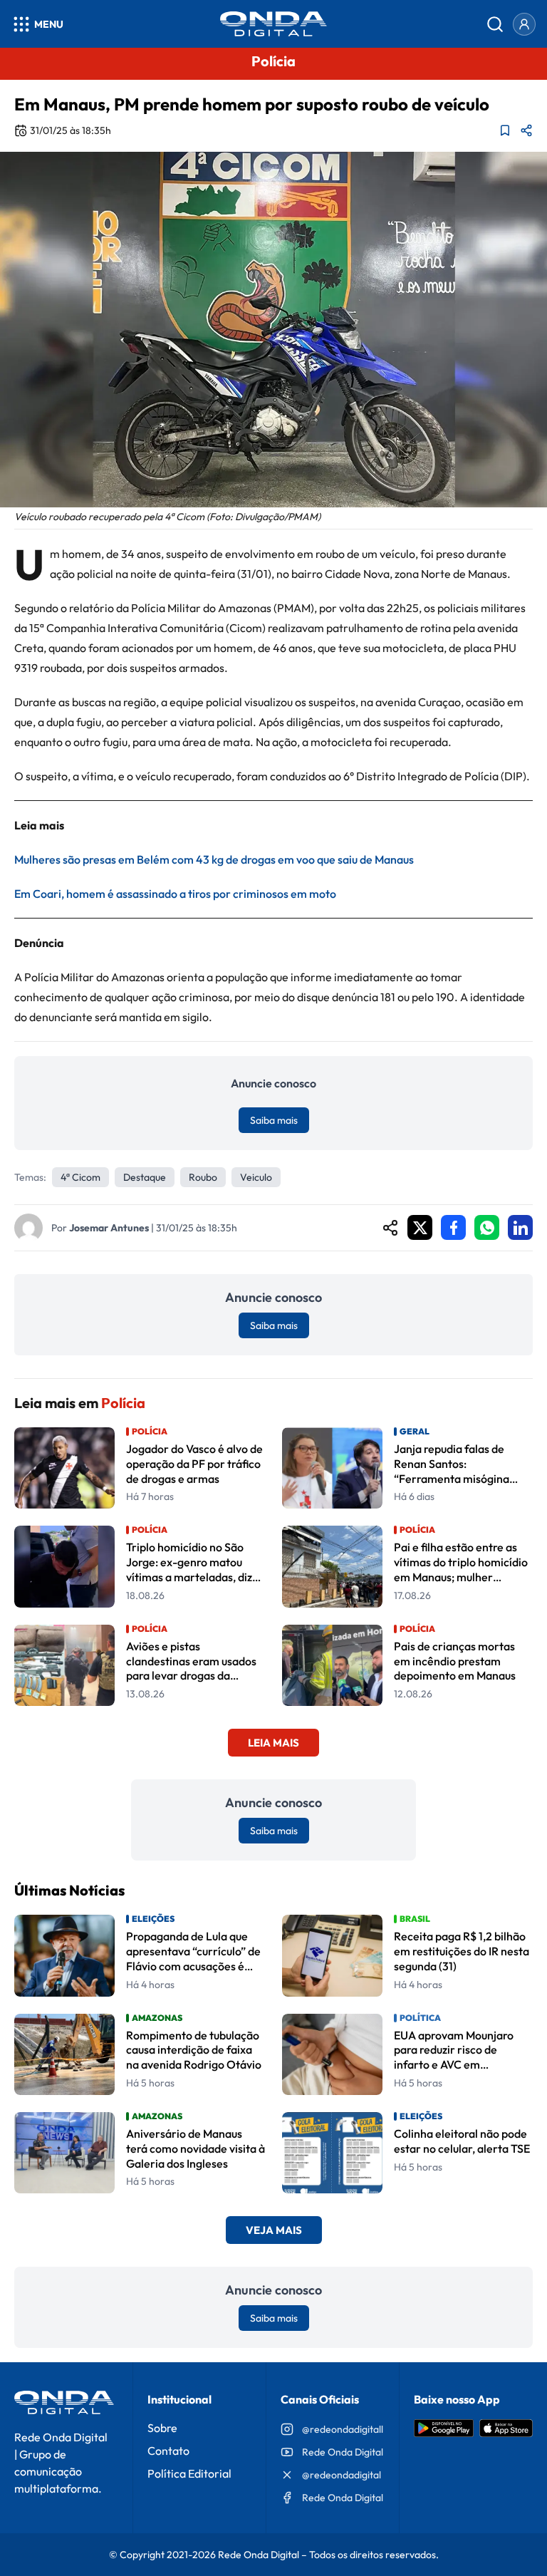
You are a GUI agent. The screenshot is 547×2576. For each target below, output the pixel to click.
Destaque (145, 1177)
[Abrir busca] (495, 24)
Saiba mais (274, 1120)
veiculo (256, 1177)
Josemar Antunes (109, 1228)
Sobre (162, 2428)
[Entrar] (524, 24)
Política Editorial (189, 2473)
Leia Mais (273, 1743)
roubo (203, 1177)
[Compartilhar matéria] (526, 130)
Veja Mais (274, 2230)
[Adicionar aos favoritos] (505, 130)
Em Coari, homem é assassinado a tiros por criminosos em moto (175, 894)
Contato (168, 2451)
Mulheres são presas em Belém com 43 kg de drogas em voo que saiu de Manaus (214, 859)
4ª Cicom (80, 1177)
